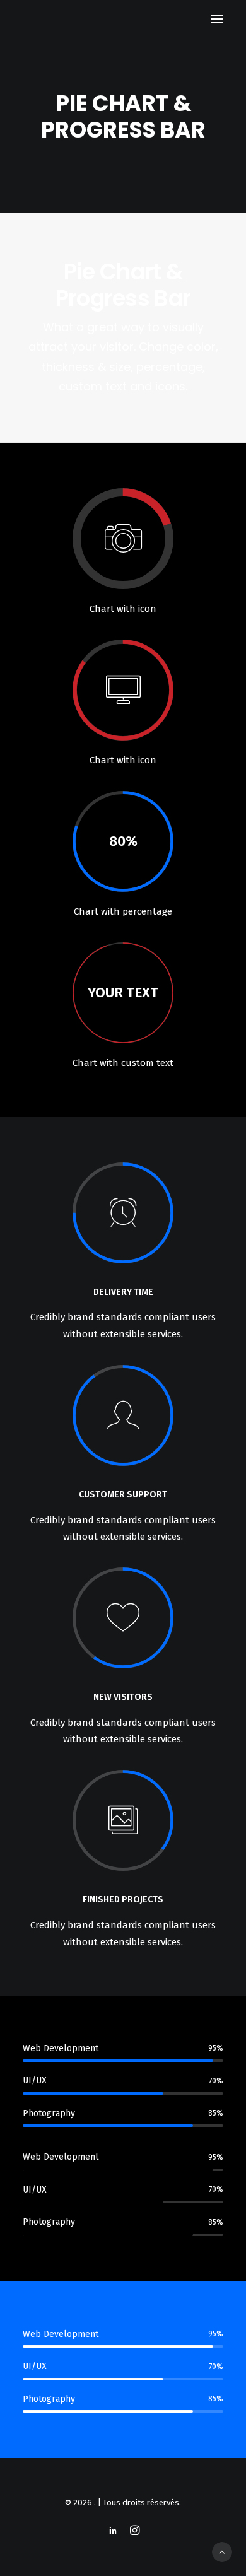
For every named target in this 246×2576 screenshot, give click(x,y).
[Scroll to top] (222, 2551)
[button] (217, 19)
